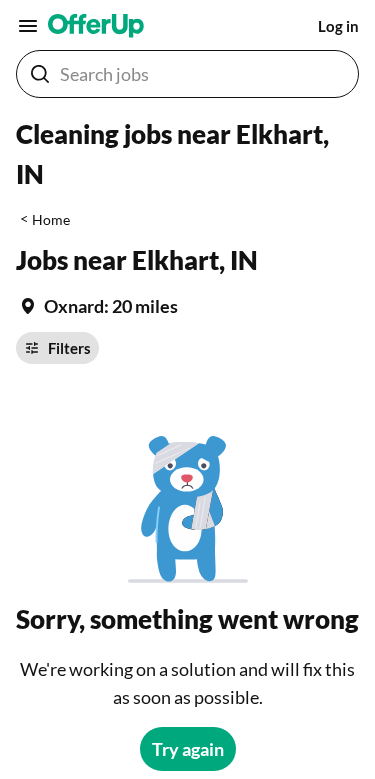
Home (51, 219)
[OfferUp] (96, 26)
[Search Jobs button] (40, 74)
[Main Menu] (28, 26)
